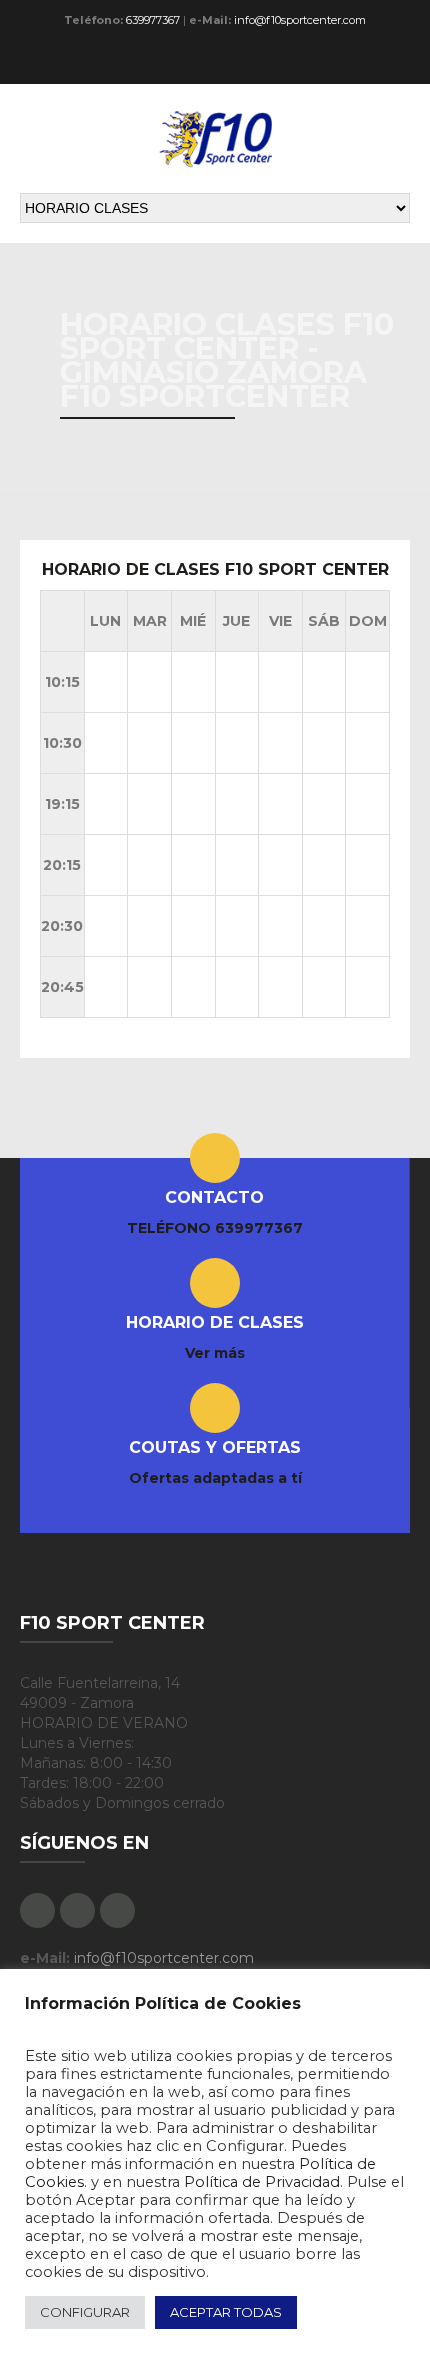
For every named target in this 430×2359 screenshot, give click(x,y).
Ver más (215, 1353)
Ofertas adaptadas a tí (215, 1478)
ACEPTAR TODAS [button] (226, 2312)
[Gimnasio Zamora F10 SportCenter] (215, 138)
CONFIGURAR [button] (85, 2312)
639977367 (153, 20)
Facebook (325, 62)
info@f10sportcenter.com (300, 20)
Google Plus (359, 62)
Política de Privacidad (262, 2182)
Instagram (393, 62)
